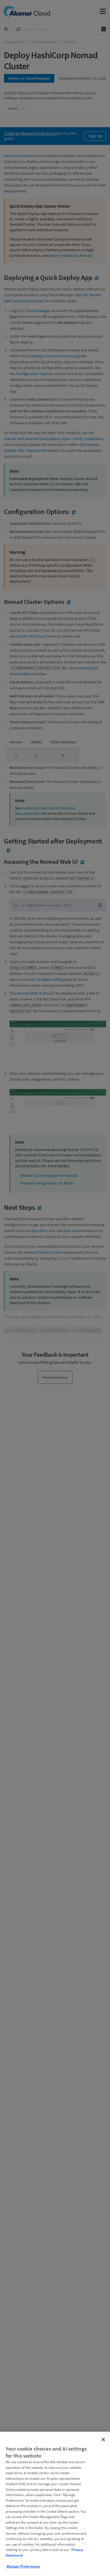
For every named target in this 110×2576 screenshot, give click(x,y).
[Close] (103, 2440)
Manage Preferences (23, 2566)
